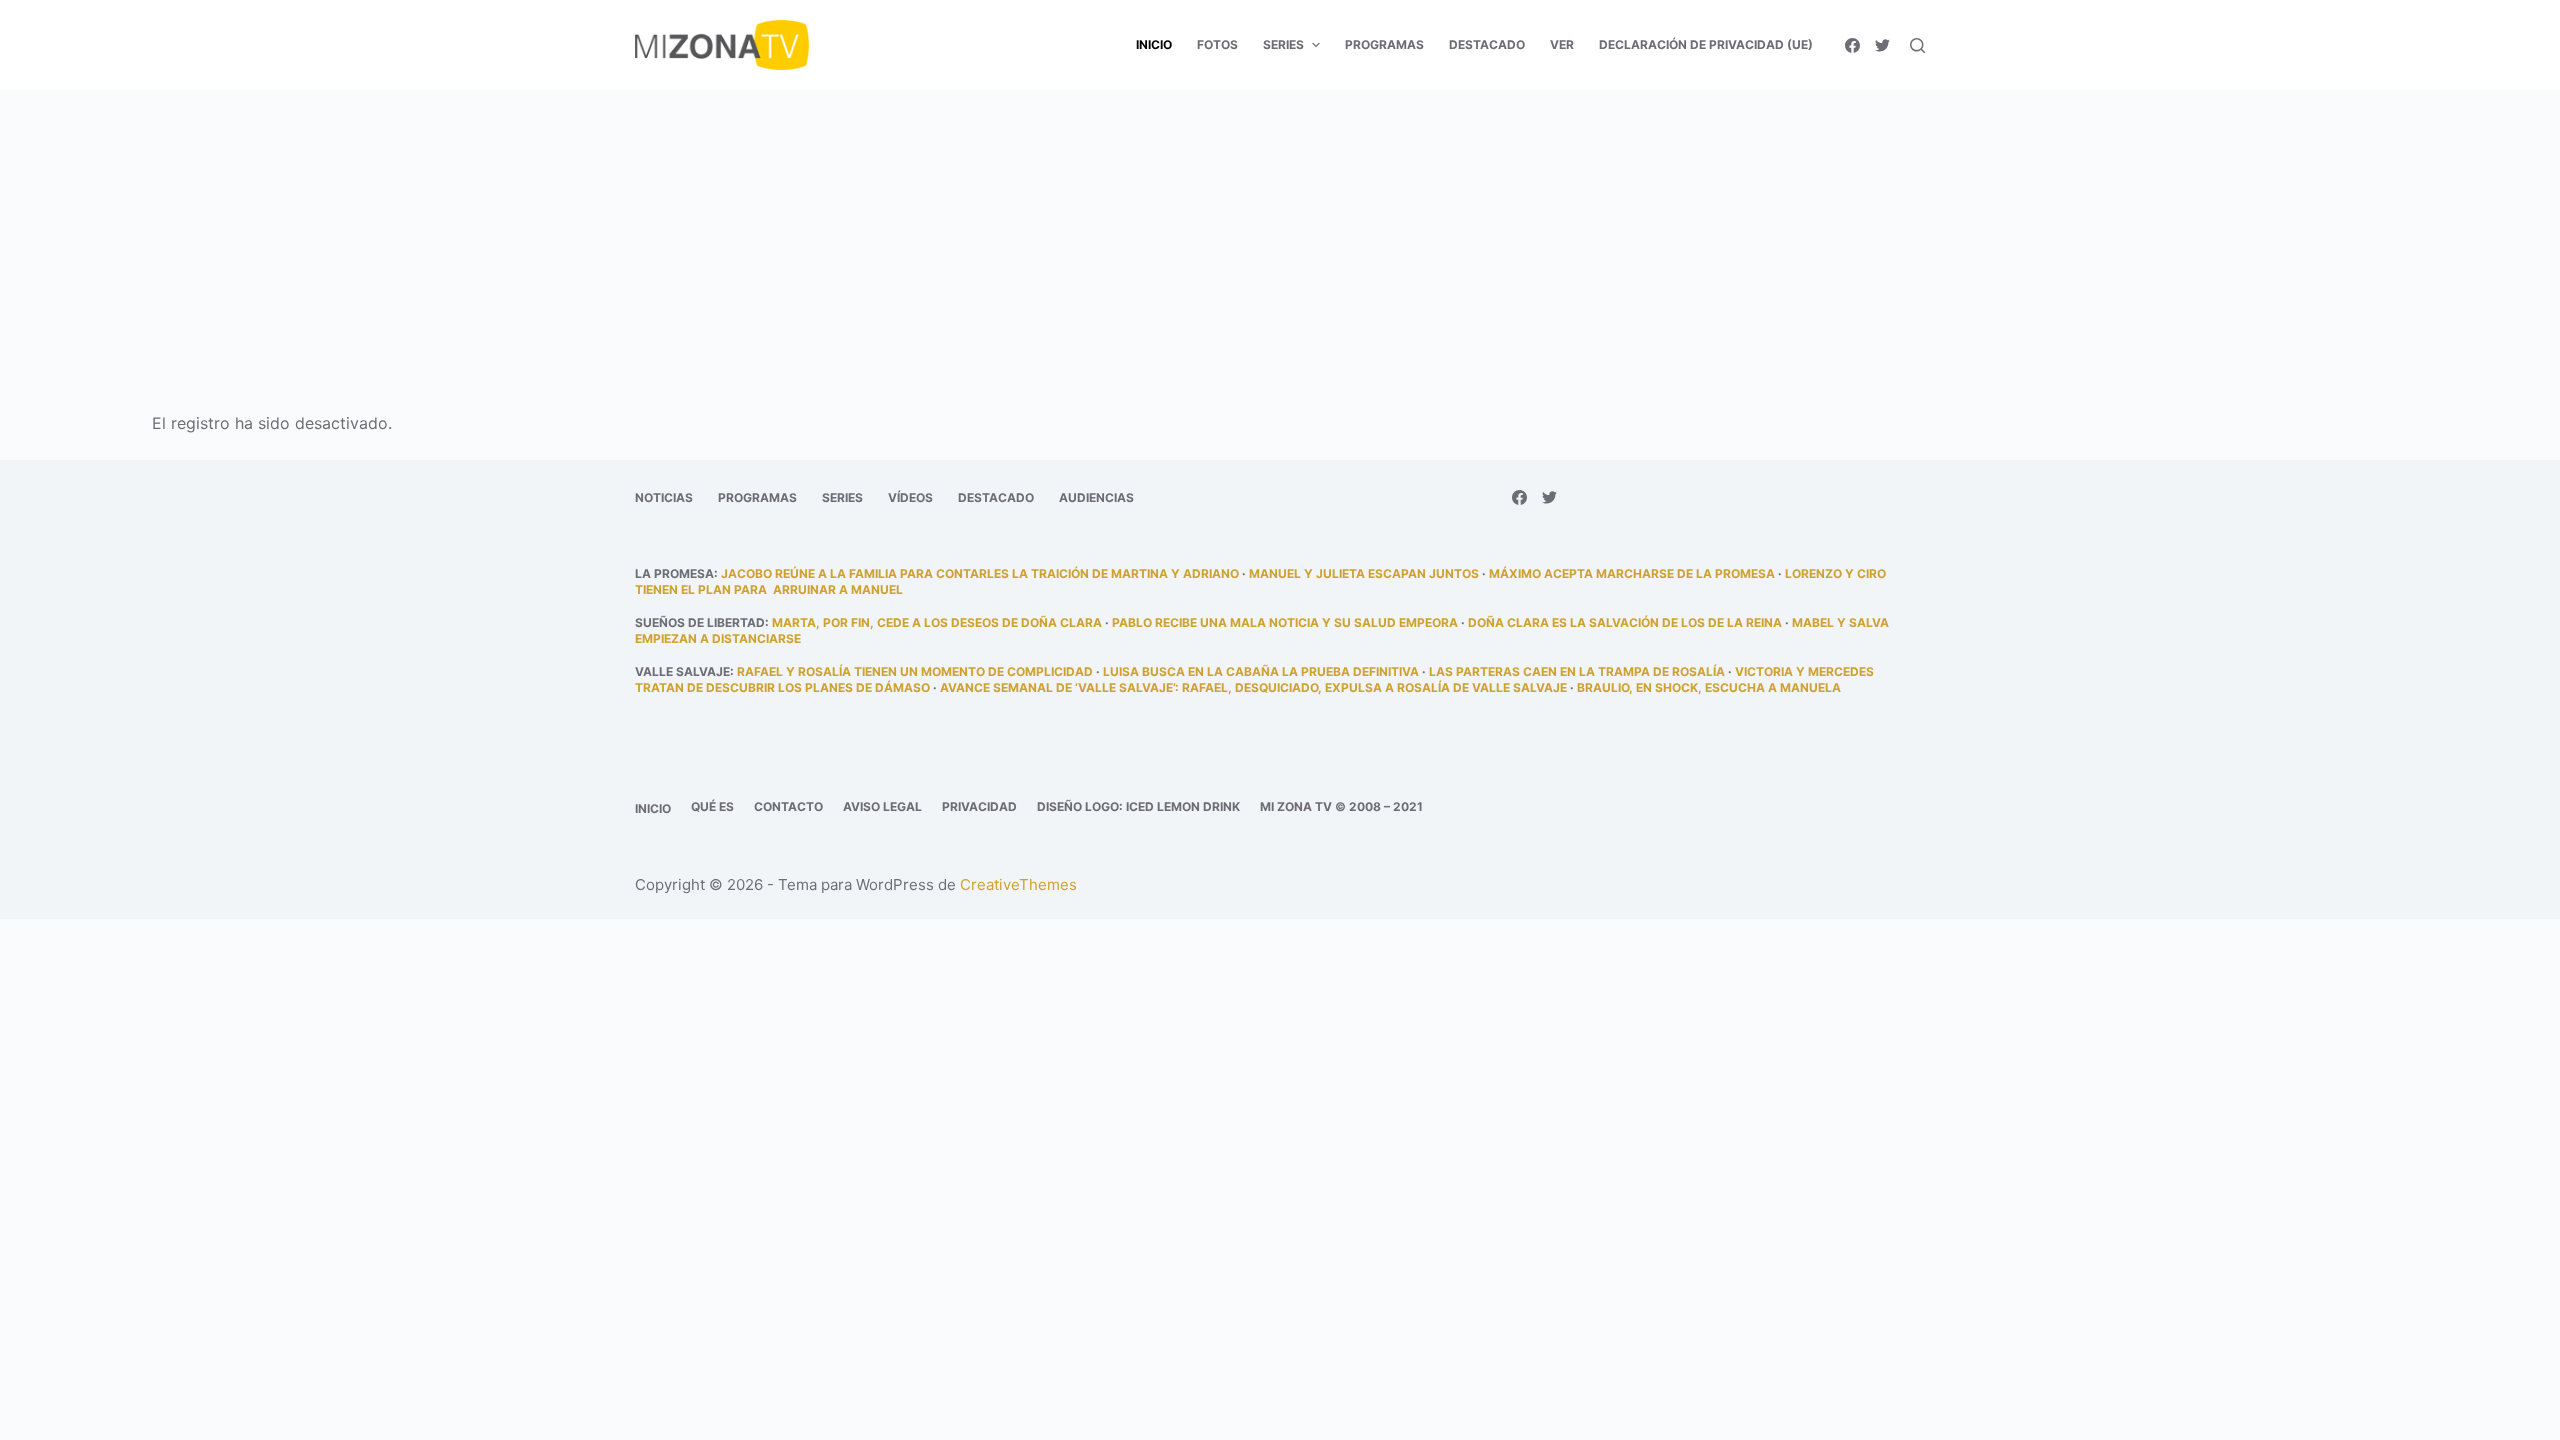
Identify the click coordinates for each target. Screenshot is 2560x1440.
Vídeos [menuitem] (910, 497)
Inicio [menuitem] (1154, 44)
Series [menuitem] (1283, 44)
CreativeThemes (1018, 884)
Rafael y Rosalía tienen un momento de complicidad (915, 671)
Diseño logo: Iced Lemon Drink (1138, 806)
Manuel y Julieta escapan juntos (1364, 573)
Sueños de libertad (700, 622)
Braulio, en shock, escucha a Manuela (1709, 687)
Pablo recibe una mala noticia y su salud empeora (1285, 622)
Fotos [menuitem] (1217, 44)
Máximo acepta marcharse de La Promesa (1632, 573)
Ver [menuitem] (1562, 44)
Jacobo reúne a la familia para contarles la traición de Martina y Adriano (980, 573)
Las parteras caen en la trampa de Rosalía (1577, 671)
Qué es (712, 806)
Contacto (788, 806)
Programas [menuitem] (1384, 44)
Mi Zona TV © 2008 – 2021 (1341, 806)
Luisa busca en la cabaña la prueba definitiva (1261, 671)
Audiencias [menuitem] (1096, 497)
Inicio (653, 808)
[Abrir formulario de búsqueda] (1917, 45)
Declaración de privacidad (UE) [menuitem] (1706, 44)
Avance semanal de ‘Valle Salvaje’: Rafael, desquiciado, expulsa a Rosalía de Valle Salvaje (1253, 687)
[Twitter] (1882, 45)
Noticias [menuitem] (664, 497)
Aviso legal (882, 806)
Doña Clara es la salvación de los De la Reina (1625, 622)
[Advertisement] (1280, 238)
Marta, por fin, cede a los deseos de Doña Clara (937, 622)
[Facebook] (1852, 45)
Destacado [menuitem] (1487, 44)
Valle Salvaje (682, 671)
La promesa (674, 573)
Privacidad (979, 806)
